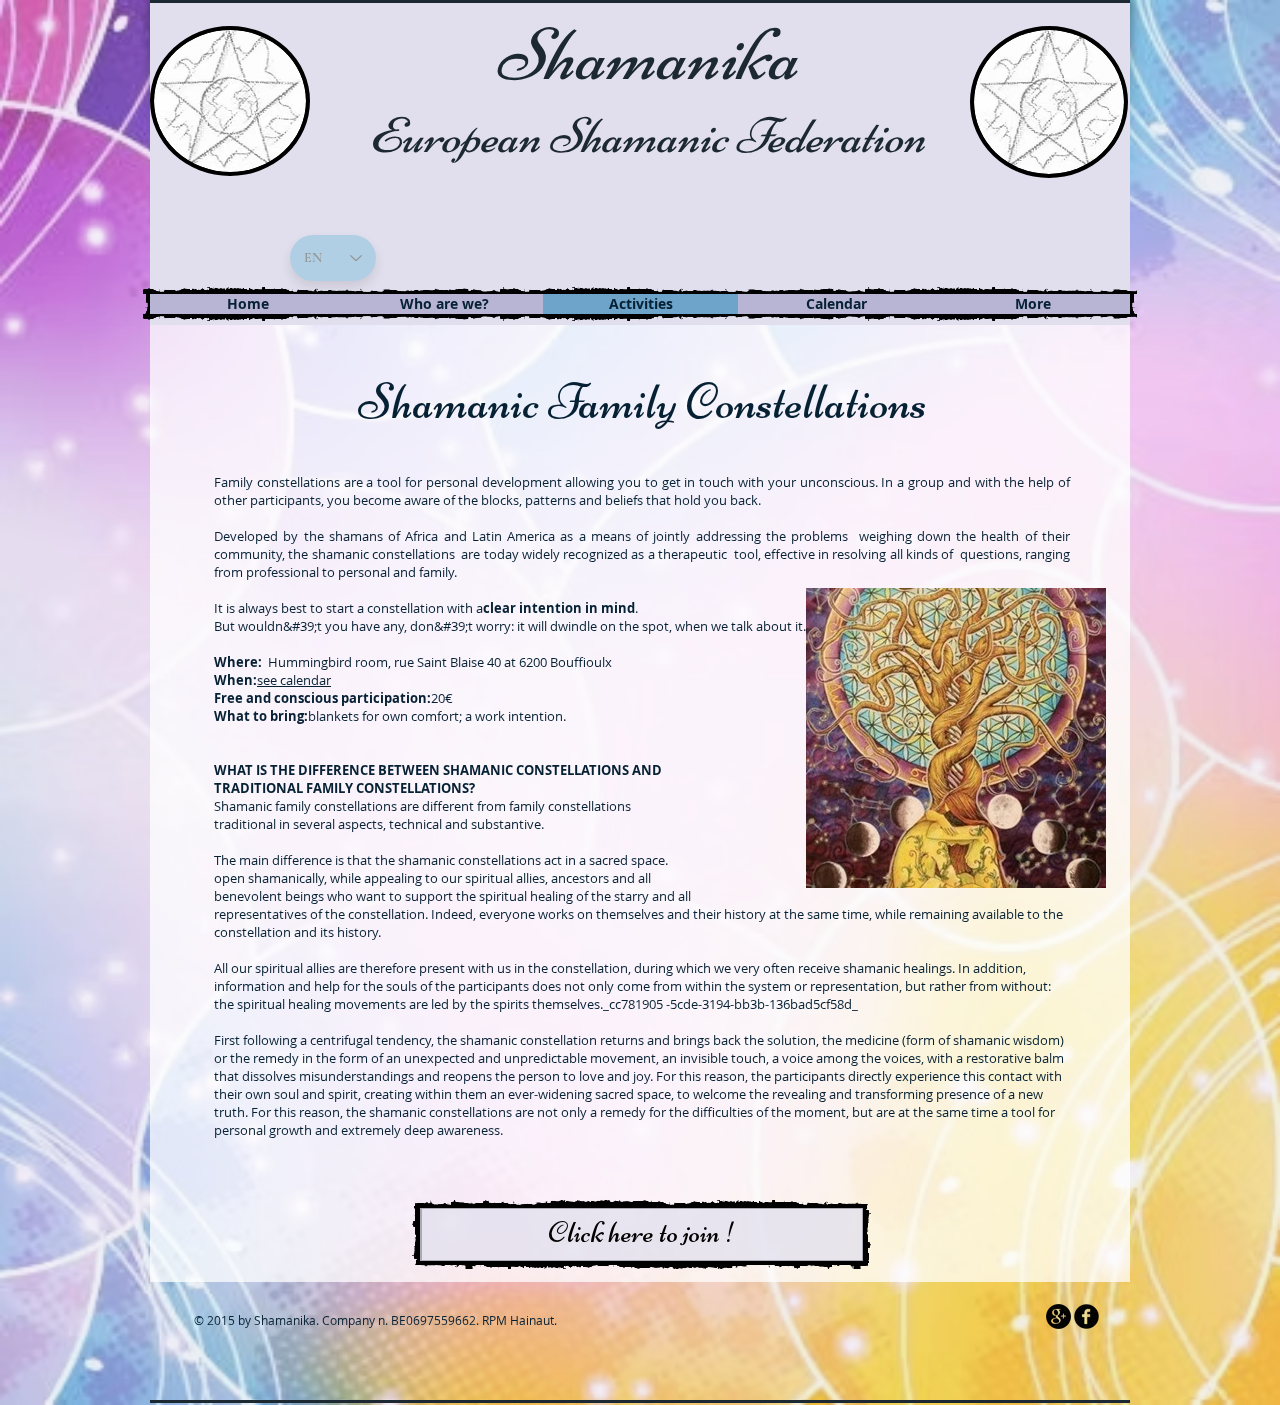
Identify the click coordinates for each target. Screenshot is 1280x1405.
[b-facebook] (1086, 1316)
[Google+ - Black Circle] (1058, 1316)
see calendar (294, 680)
